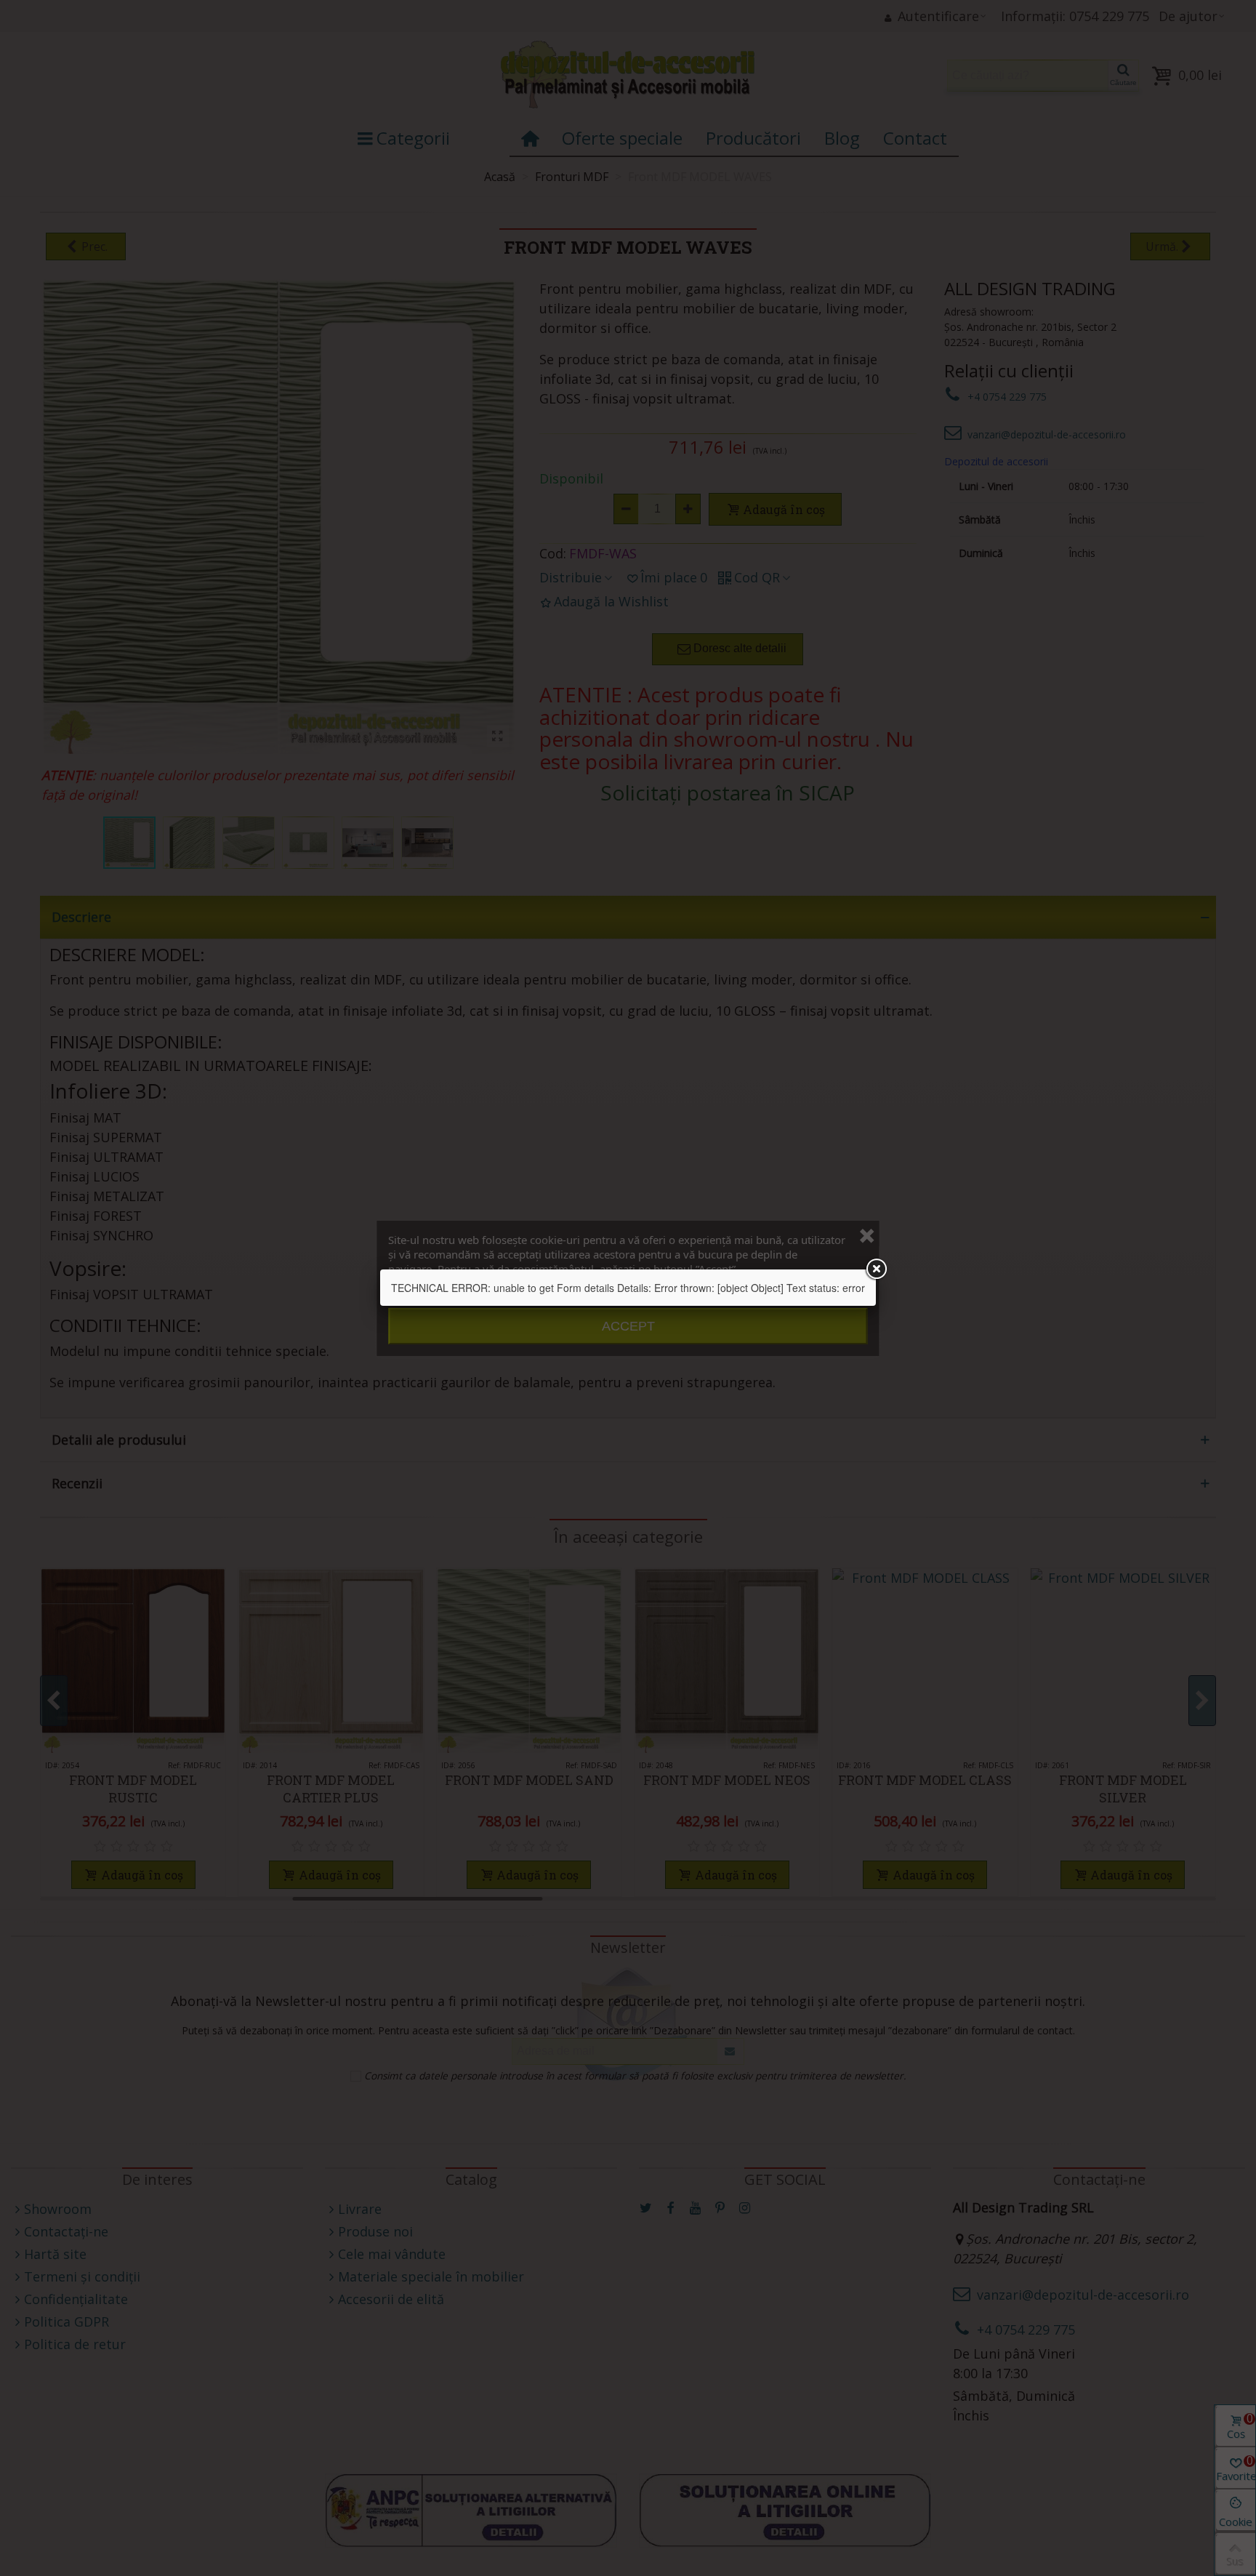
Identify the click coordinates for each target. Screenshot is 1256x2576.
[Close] (876, 1269)
